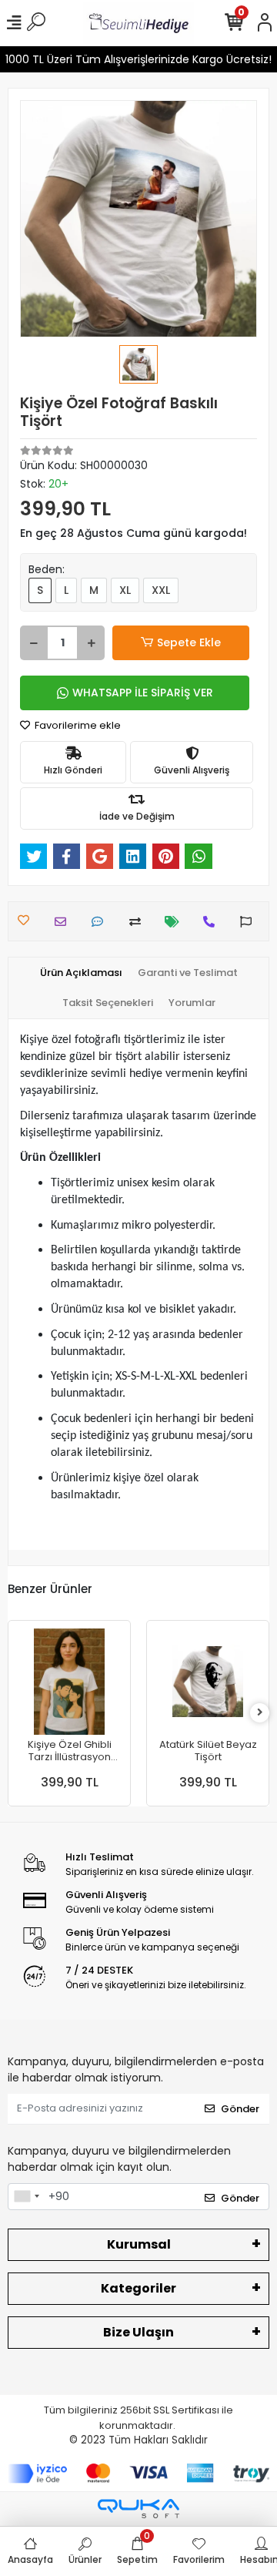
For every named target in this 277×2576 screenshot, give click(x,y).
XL (125, 590)
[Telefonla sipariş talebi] (213, 922)
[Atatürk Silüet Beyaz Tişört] (208, 1682)
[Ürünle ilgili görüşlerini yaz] (101, 922)
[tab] (81, 973)
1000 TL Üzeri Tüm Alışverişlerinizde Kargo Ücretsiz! (138, 59)
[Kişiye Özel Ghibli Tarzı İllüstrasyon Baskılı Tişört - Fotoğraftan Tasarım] (69, 1682)
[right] (260, 1713)
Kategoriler (138, 2288)
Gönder (240, 2109)
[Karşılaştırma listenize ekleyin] (139, 922)
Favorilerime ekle (77, 725)
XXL (161, 590)
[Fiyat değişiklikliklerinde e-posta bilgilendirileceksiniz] (176, 922)
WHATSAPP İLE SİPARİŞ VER (143, 693)
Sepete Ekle (189, 642)
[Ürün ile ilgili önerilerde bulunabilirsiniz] (250, 922)
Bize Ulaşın (138, 2332)
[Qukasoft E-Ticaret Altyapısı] (138, 2509)
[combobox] (26, 2197)
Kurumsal (139, 2244)
